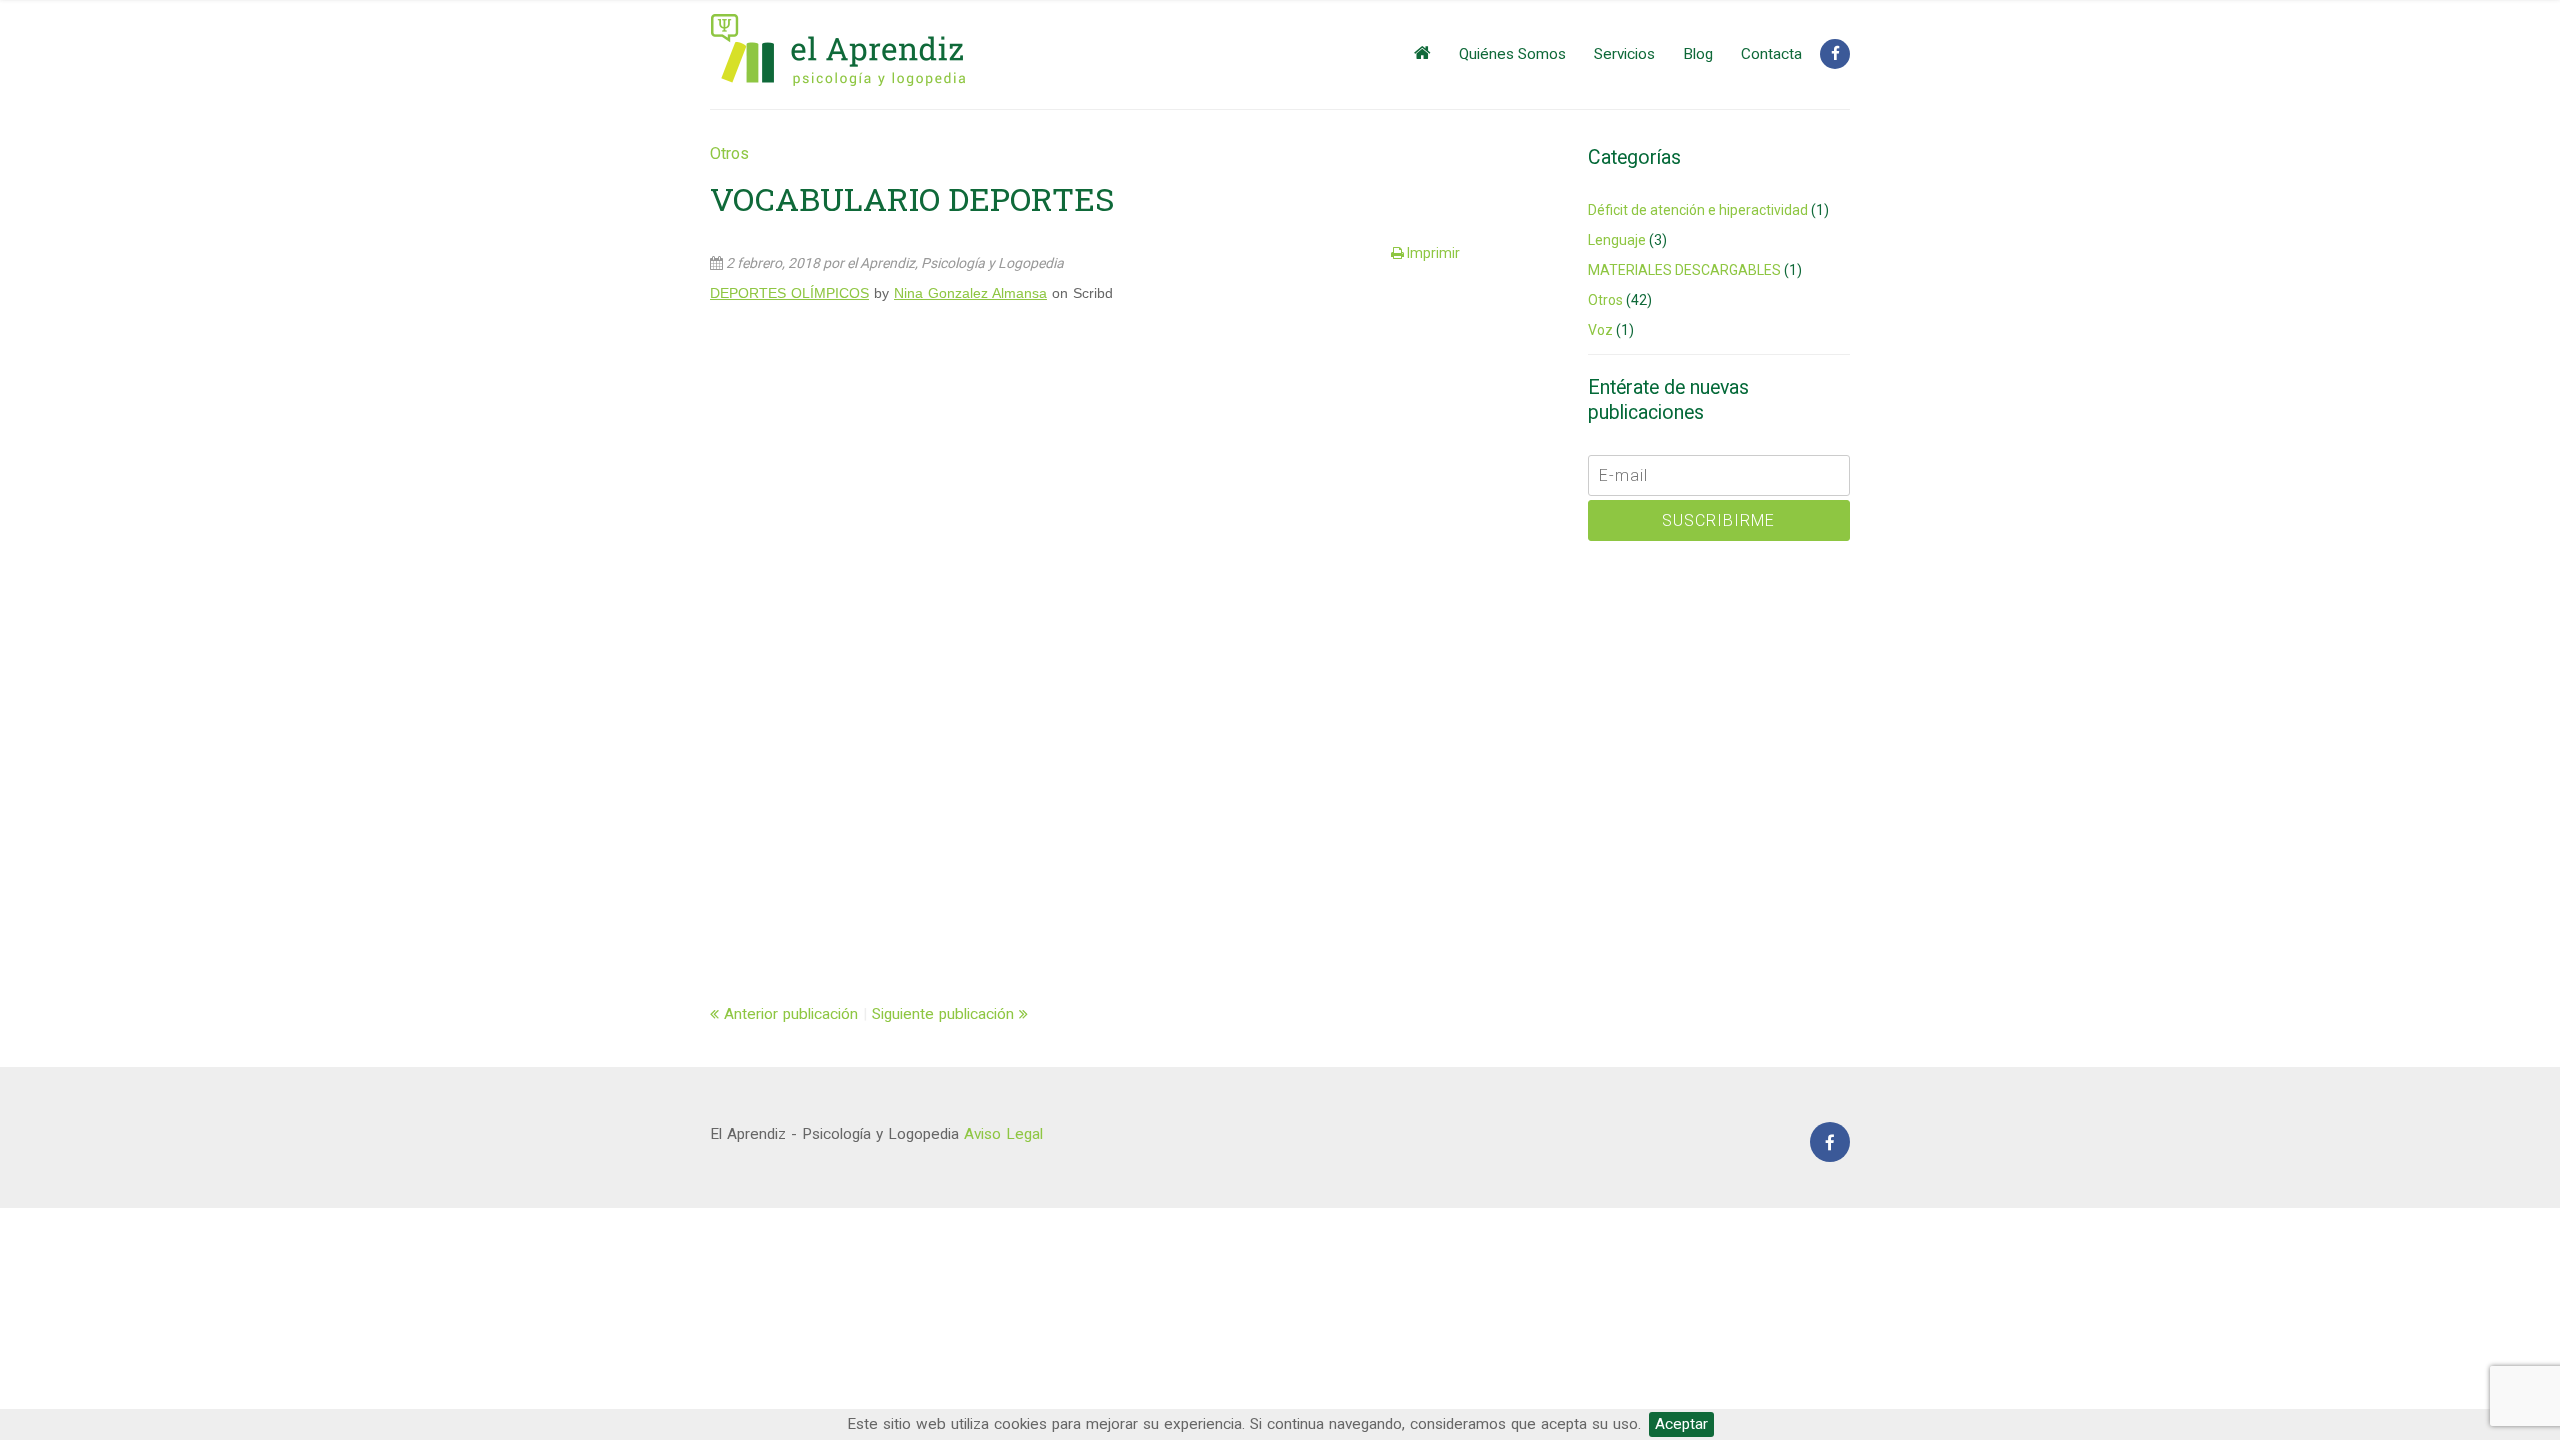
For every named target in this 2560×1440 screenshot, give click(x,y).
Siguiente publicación (945, 1014)
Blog (1698, 54)
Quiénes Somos (1512, 54)
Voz (1600, 330)
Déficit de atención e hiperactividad (1698, 210)
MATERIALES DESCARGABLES (1684, 270)
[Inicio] (1422, 54)
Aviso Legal (1003, 1134)
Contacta (1771, 54)
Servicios (1624, 54)
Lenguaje (1617, 240)
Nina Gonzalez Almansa (970, 293)
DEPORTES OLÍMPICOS (789, 293)
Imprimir (1432, 253)
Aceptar (1681, 1424)
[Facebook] (1835, 54)
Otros (729, 153)
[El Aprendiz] (842, 51)
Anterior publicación (788, 1014)
